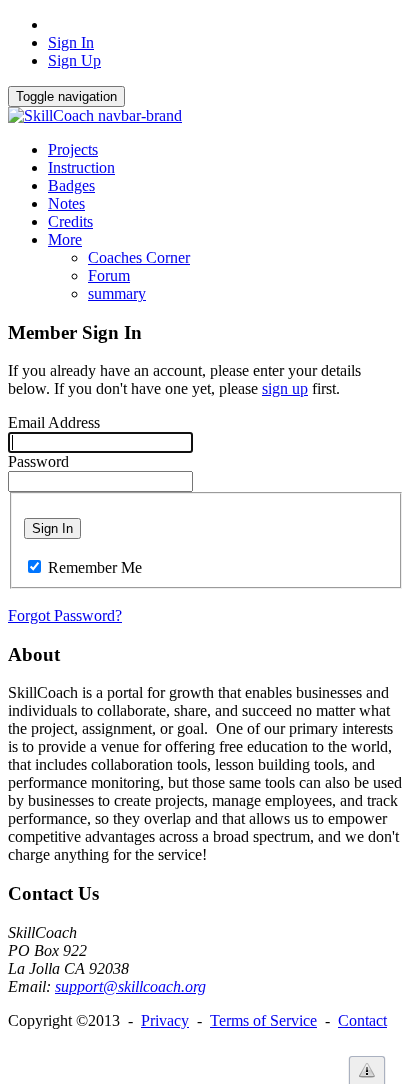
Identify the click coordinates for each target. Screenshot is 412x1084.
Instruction (81, 167)
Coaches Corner (139, 257)
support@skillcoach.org (130, 986)
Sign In (71, 42)
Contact (362, 1020)
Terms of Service (263, 1020)
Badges (71, 185)
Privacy (165, 1020)
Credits (70, 221)
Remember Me (95, 567)
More (65, 239)
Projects (73, 149)
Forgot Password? (65, 615)
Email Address (54, 422)
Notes (66, 203)
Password (38, 461)
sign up (285, 388)
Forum (109, 275)
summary (117, 293)
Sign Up (74, 60)
